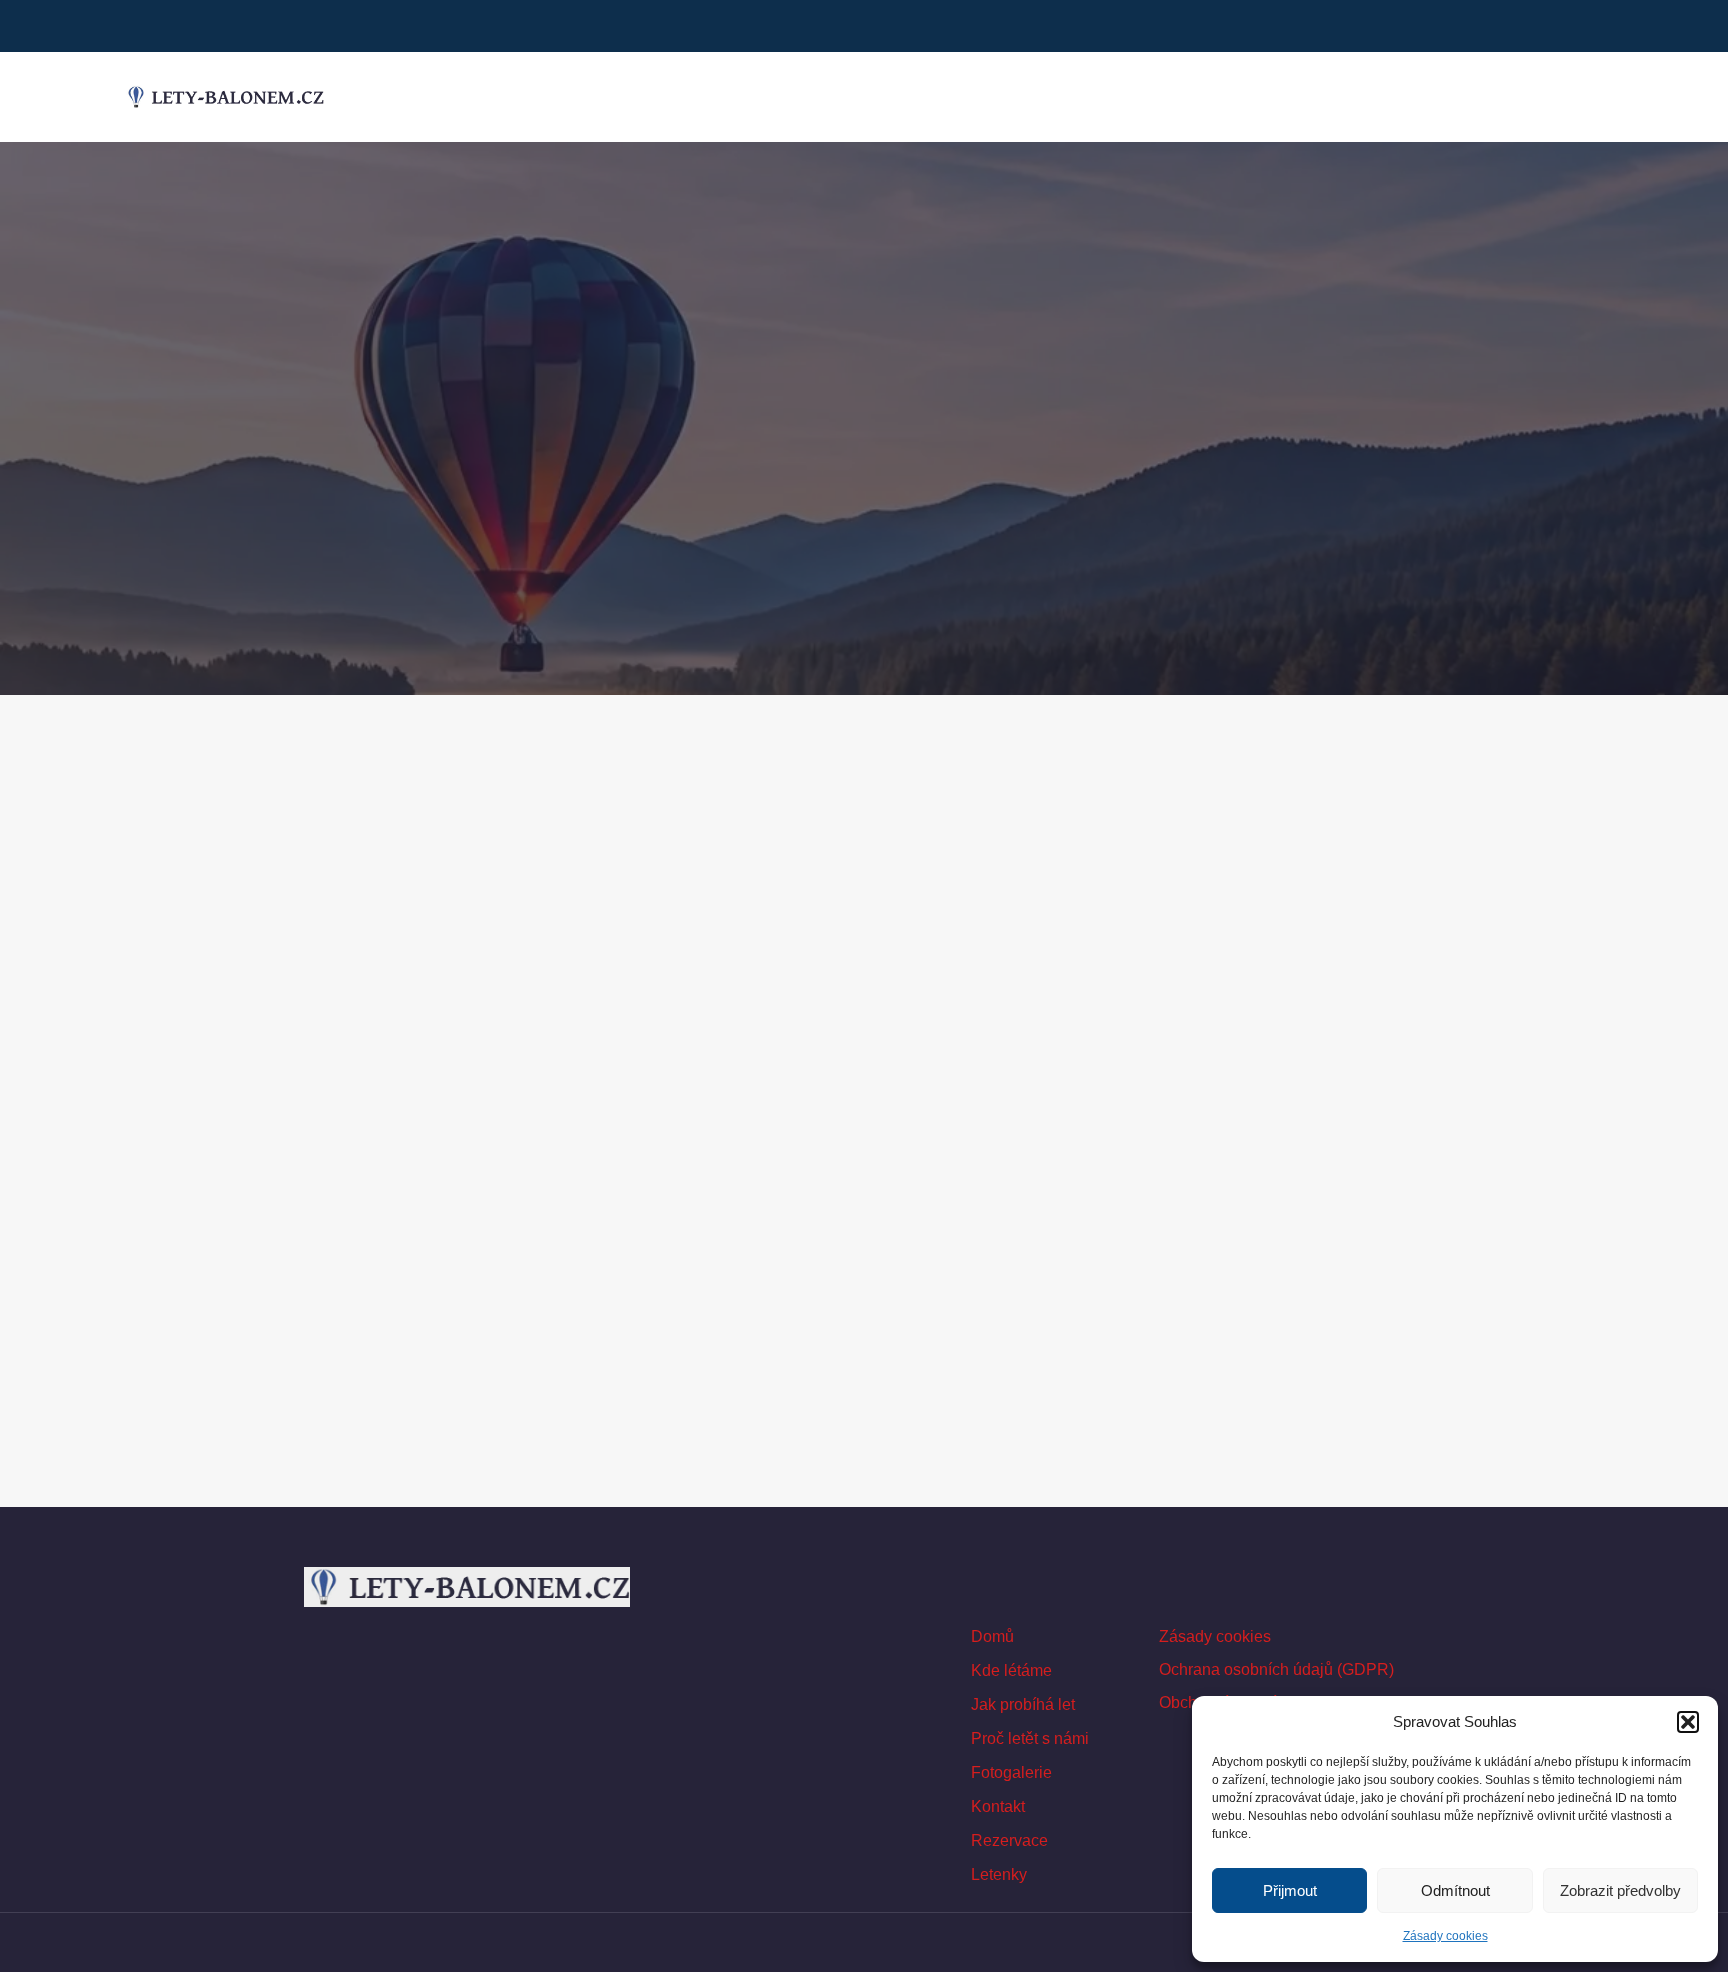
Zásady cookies (1445, 1936)
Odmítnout (1455, 1890)
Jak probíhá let (1023, 1704)
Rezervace (1009, 1840)
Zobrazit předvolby (1620, 1890)
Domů (992, 1636)
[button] (1688, 1722)
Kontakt (998, 1806)
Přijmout (1290, 1890)
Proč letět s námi (1030, 1738)
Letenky (999, 1874)
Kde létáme (1011, 1670)
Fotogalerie (1011, 1772)
